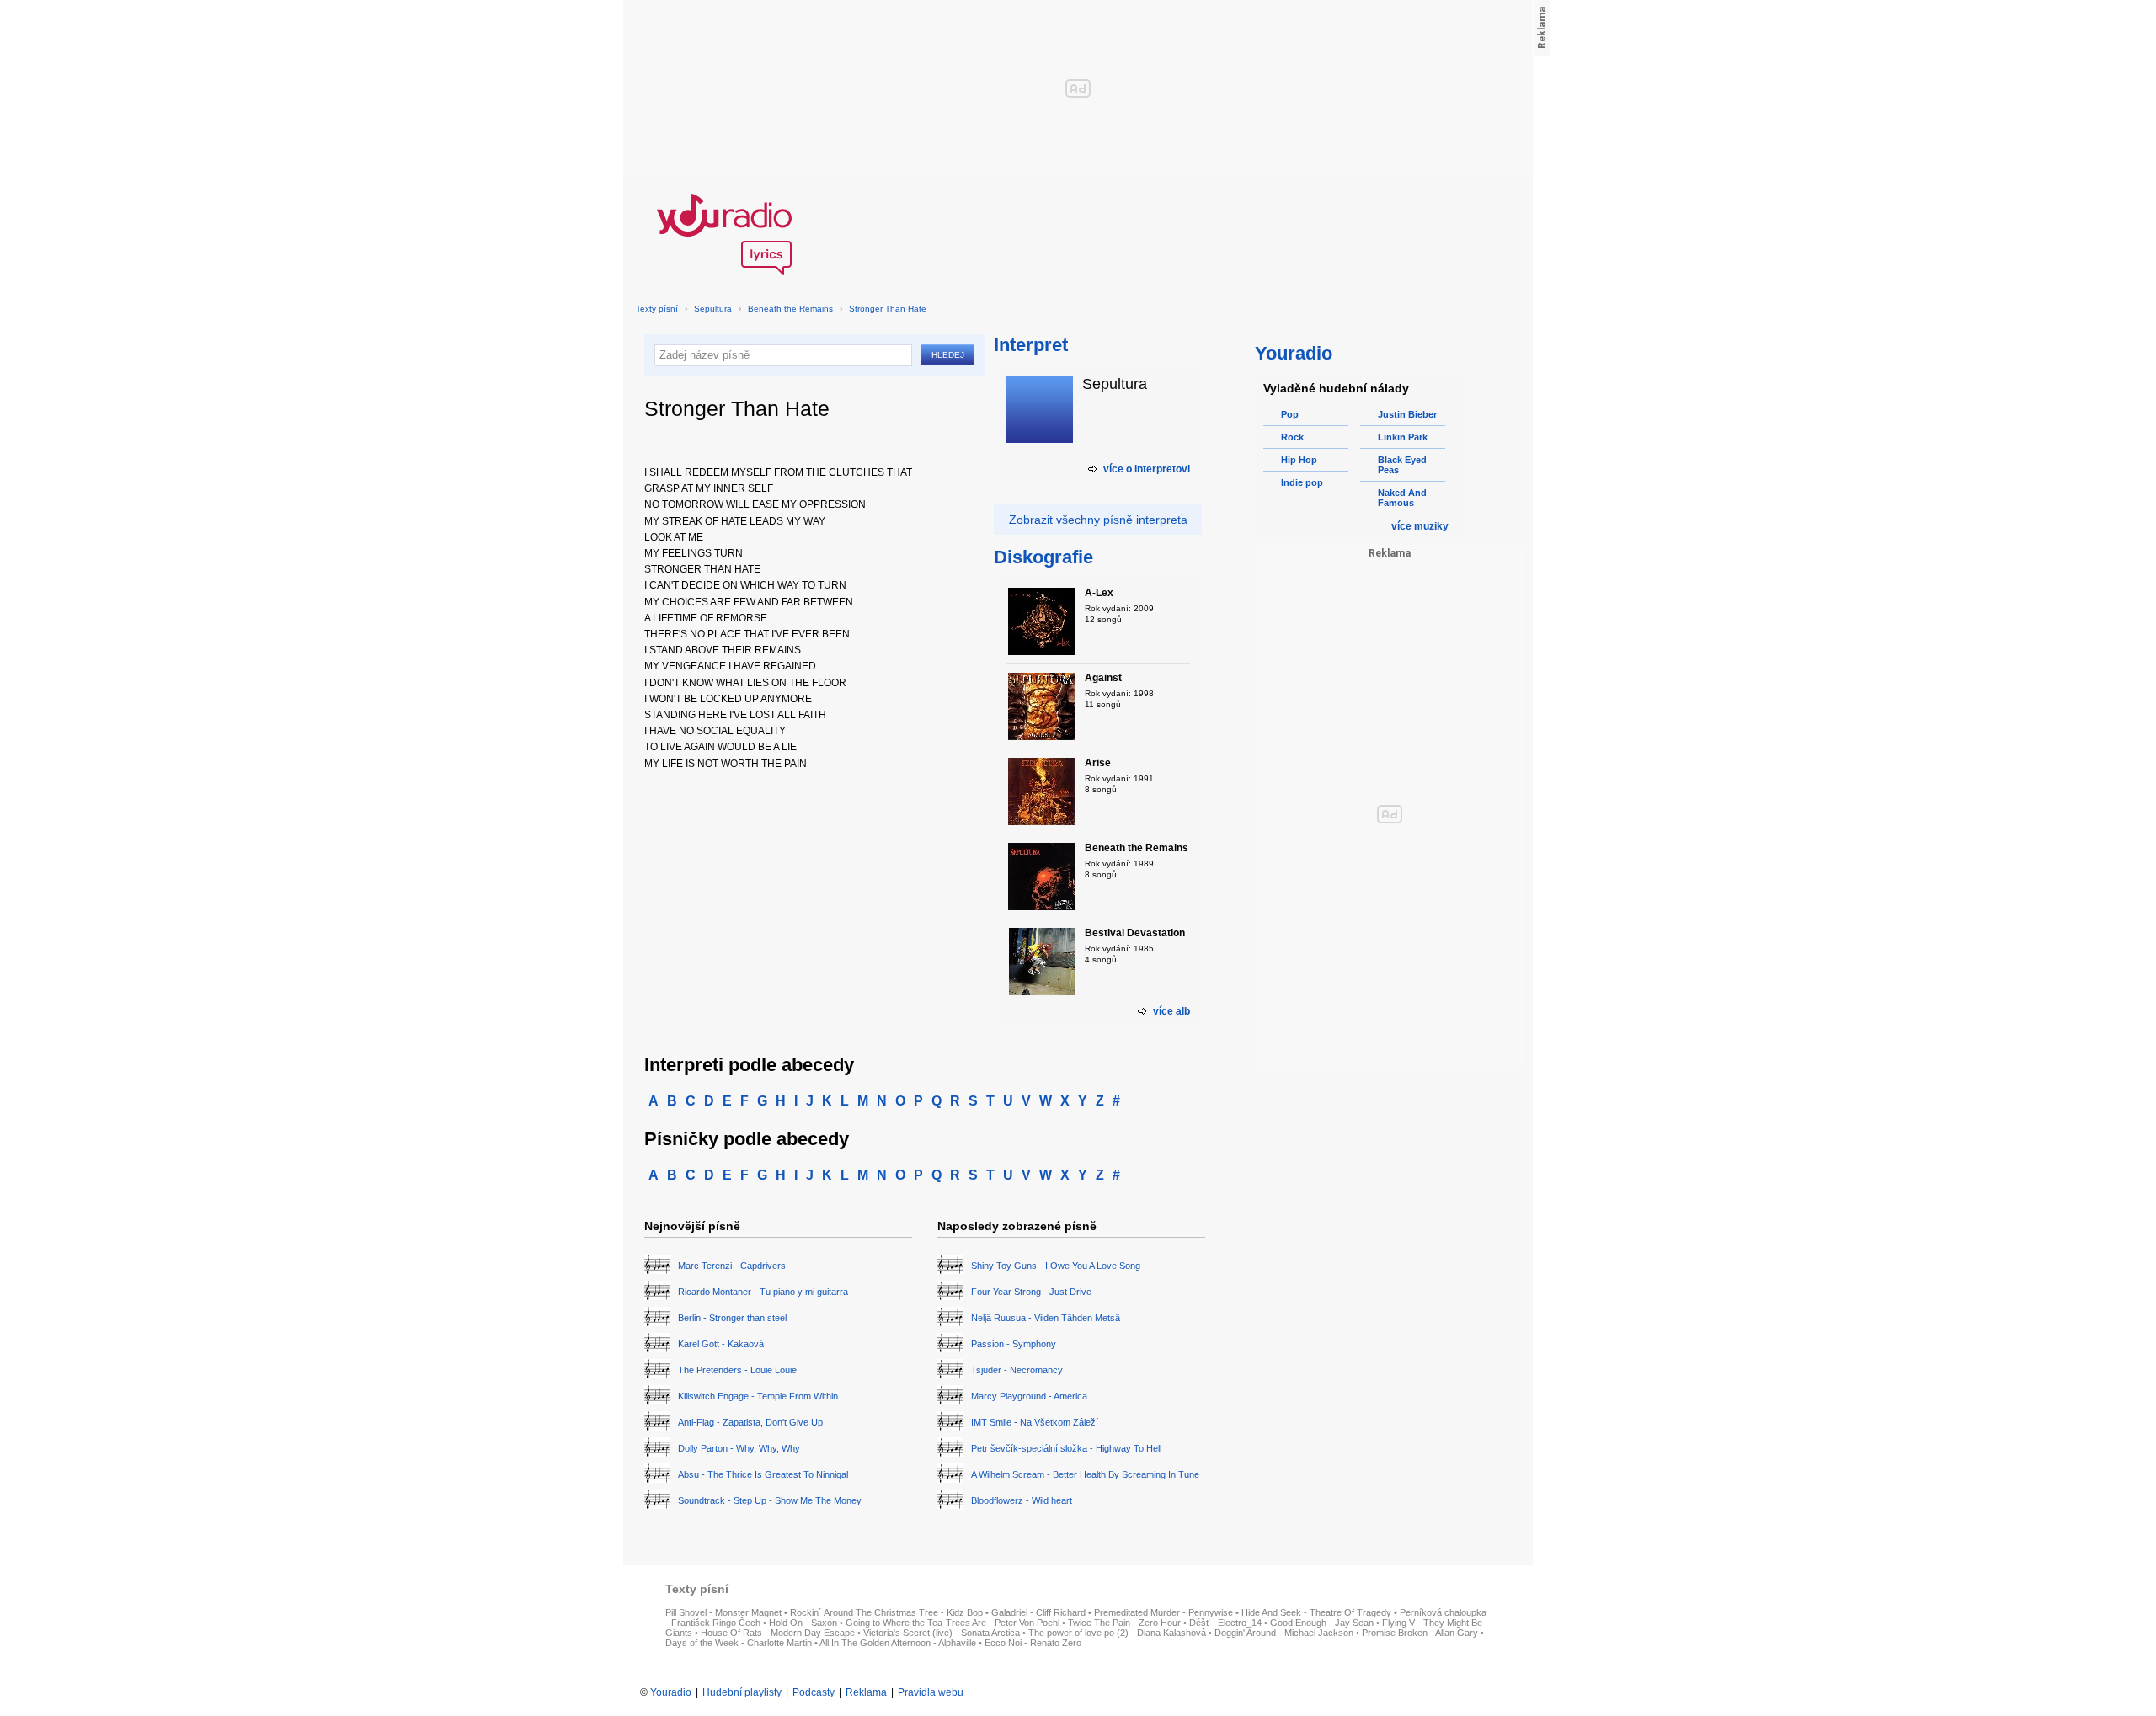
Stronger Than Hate (888, 309)
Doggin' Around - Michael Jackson (1284, 1633)
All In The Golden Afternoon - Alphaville (898, 1643)
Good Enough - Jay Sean (1322, 1623)
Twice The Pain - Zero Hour (1124, 1623)
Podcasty (814, 1692)
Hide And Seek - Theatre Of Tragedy (1316, 1612)
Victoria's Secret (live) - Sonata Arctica (942, 1633)
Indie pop (1302, 482)
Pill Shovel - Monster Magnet (723, 1612)
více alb (1171, 1011)
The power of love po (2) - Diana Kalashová (1117, 1633)
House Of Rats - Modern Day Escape (778, 1633)
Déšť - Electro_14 (1225, 1623)
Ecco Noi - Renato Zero (1033, 1643)
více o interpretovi (1147, 469)
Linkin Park (1403, 437)
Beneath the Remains (790, 309)
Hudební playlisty (742, 1692)
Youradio (671, 1692)
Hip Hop (1299, 460)
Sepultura (713, 309)
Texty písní (657, 309)
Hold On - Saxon (803, 1623)
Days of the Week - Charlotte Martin (739, 1643)
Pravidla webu (931, 1692)
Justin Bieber (1407, 414)
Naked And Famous (1402, 498)
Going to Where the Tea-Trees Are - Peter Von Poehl (953, 1623)
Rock (1292, 437)
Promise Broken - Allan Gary (1420, 1633)
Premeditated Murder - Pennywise (1163, 1612)
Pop (1290, 414)
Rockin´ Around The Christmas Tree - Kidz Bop (886, 1612)
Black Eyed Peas (1402, 465)
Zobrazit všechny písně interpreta (1098, 520)
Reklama (866, 1692)
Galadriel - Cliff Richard (1038, 1612)
